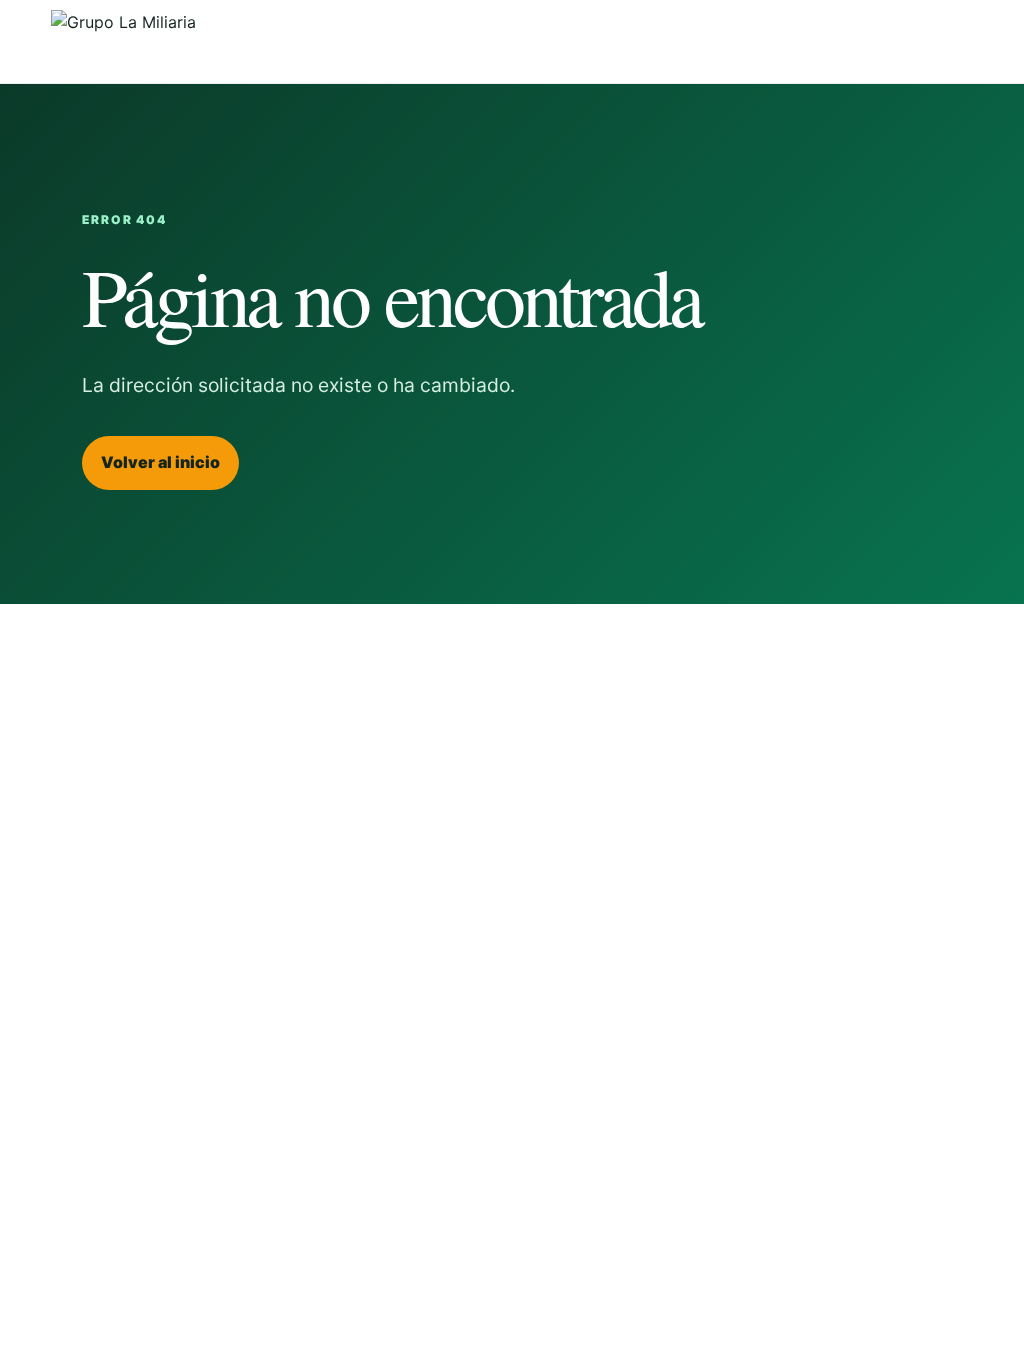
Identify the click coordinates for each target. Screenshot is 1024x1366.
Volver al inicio (160, 462)
